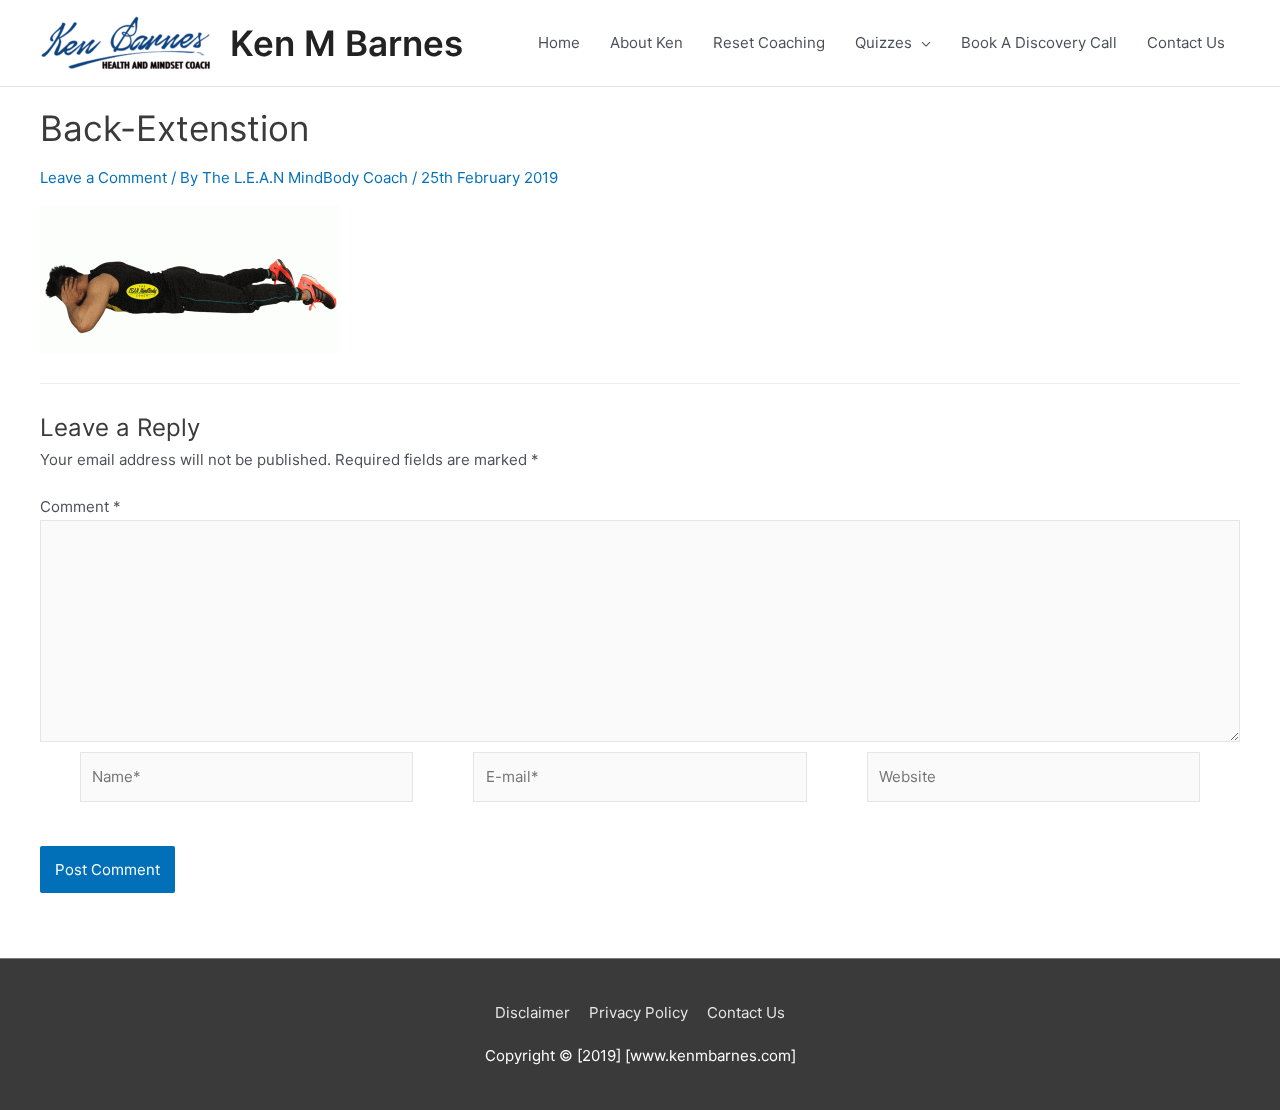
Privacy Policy (638, 1012)
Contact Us (746, 1012)
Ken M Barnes (346, 43)
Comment (80, 506)
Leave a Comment (103, 177)
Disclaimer (532, 1012)
